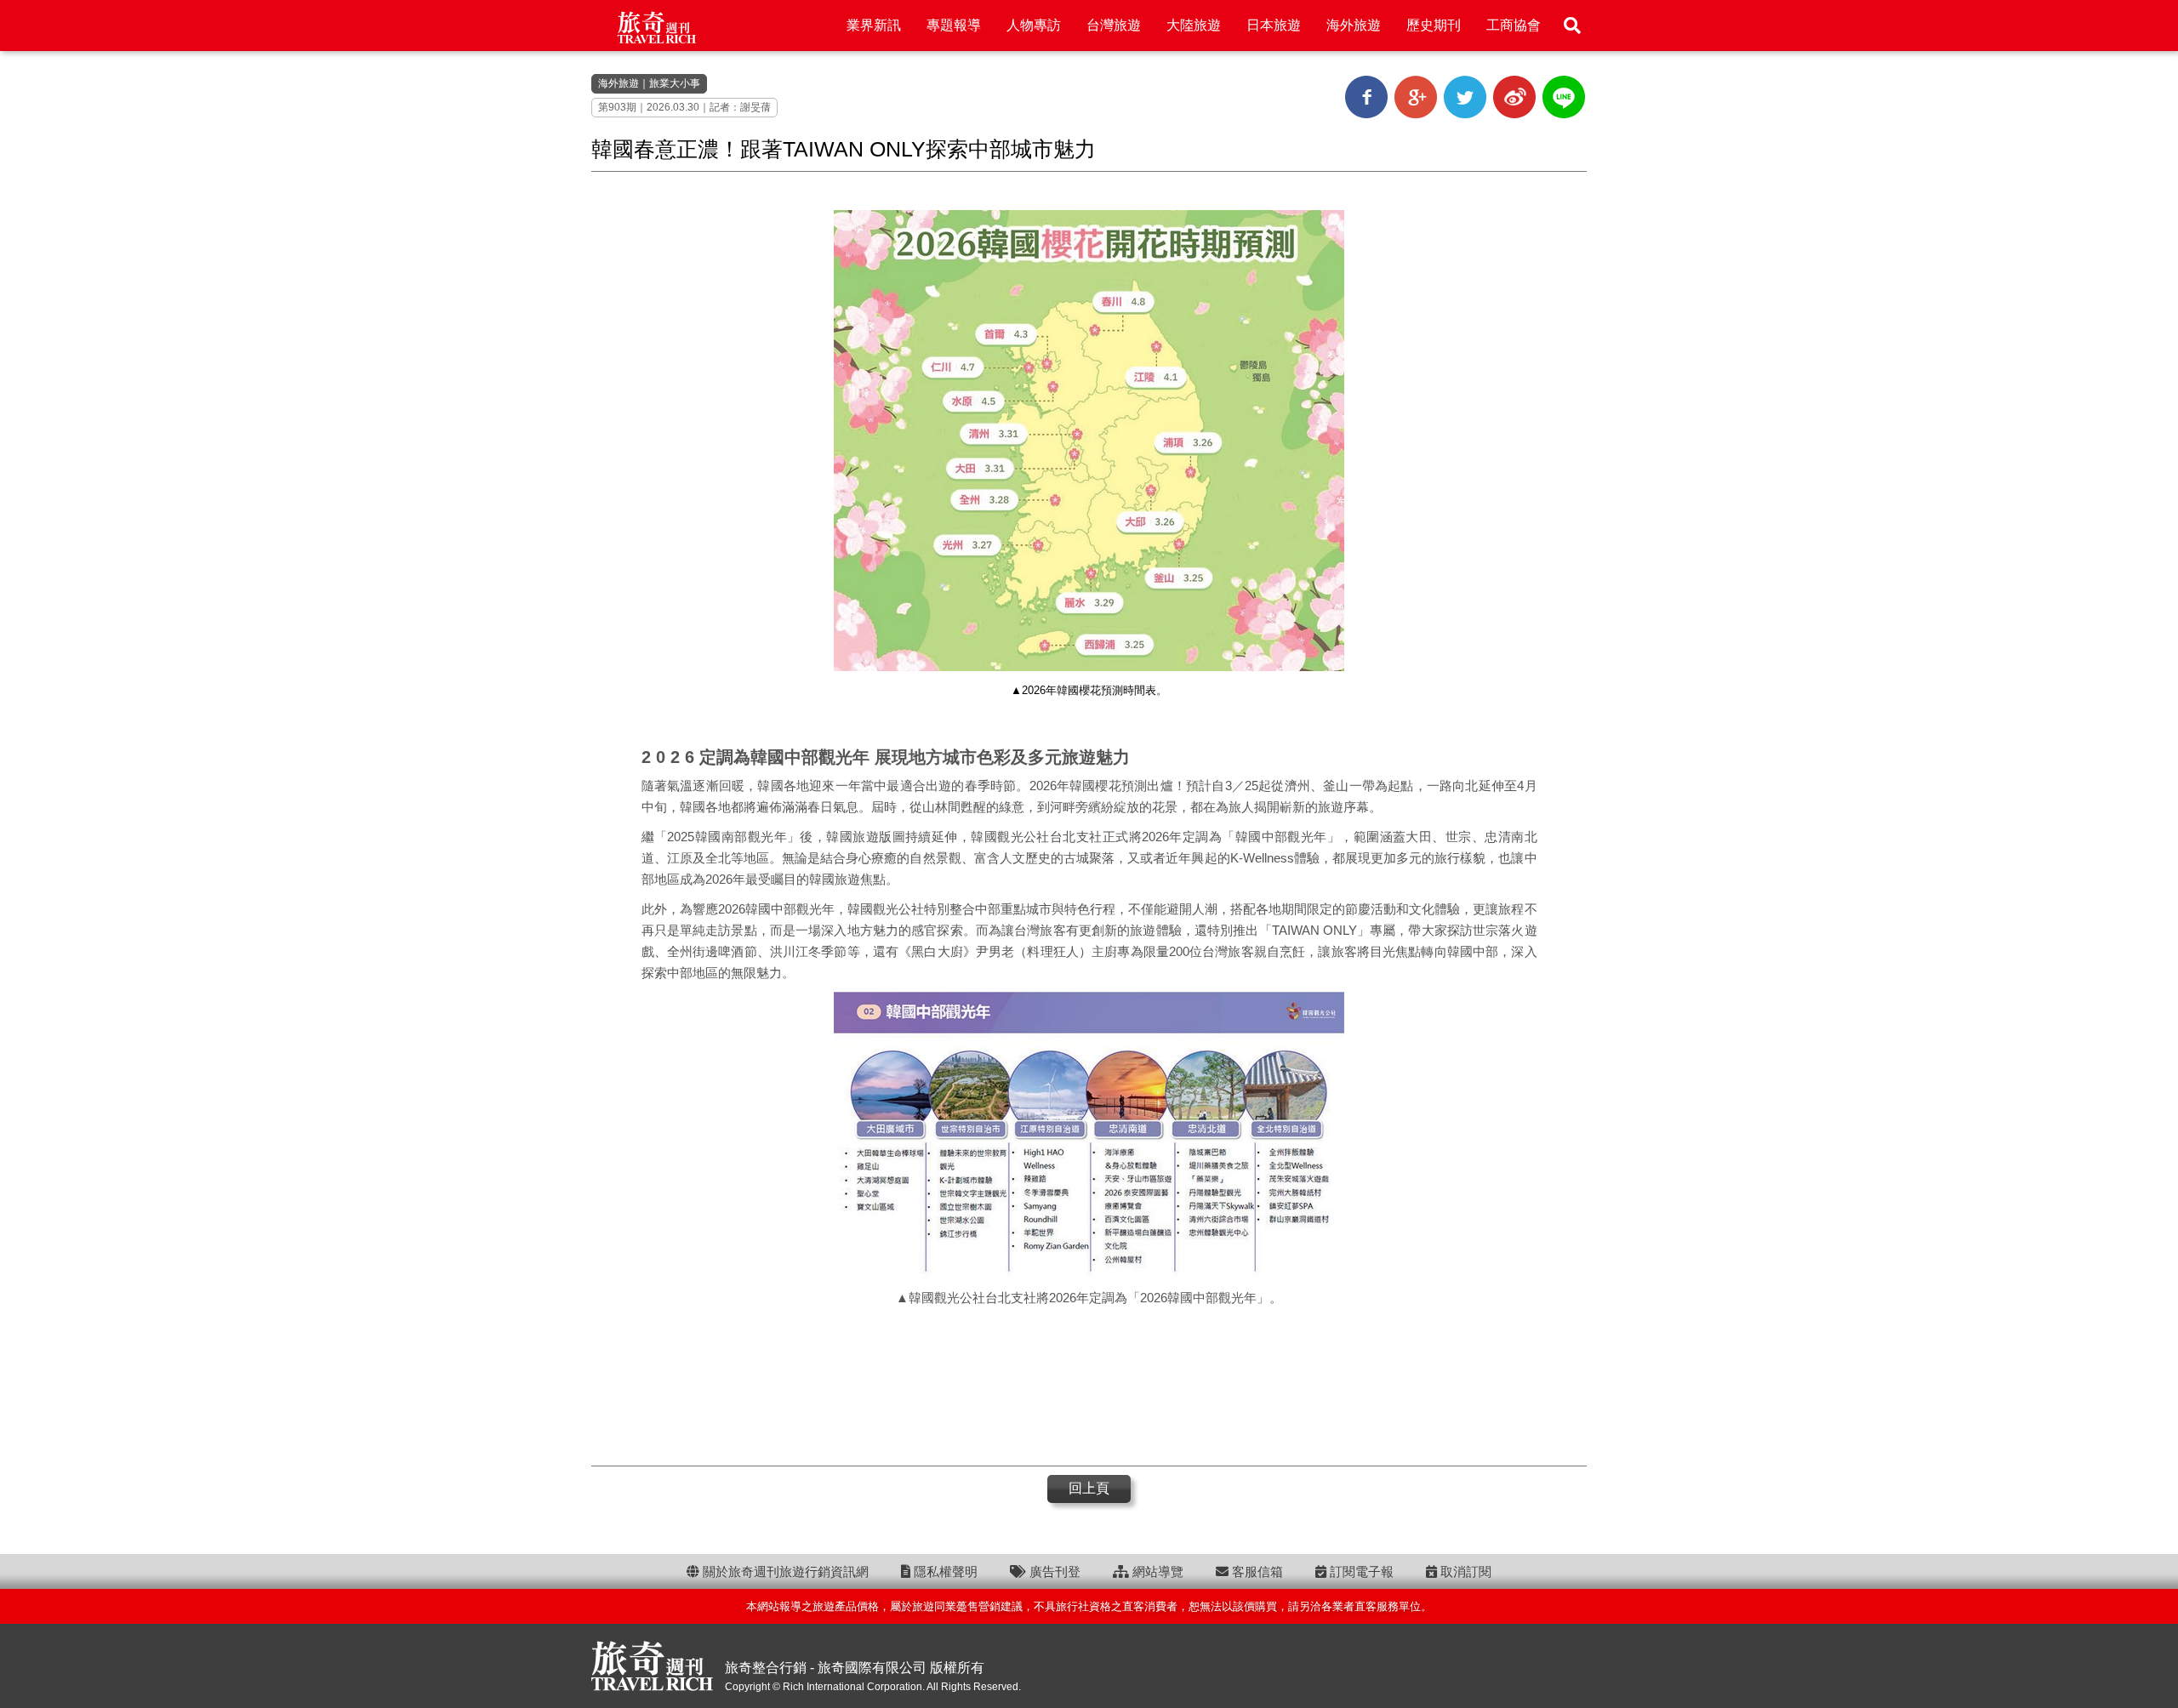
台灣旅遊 (1114, 25)
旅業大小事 (675, 83)
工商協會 (1514, 25)
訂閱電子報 (1360, 1571)
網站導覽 (1156, 1571)
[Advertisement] (1089, 1385)
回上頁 (1089, 1488)
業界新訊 (874, 25)
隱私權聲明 (944, 1571)
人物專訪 (1034, 25)
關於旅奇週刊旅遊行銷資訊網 (784, 1571)
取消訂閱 (1464, 1571)
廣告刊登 (1053, 1571)
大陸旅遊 (1194, 25)
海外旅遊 (1354, 25)
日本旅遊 (1274, 25)
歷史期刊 (1434, 25)
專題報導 (954, 25)
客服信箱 (1256, 1571)
